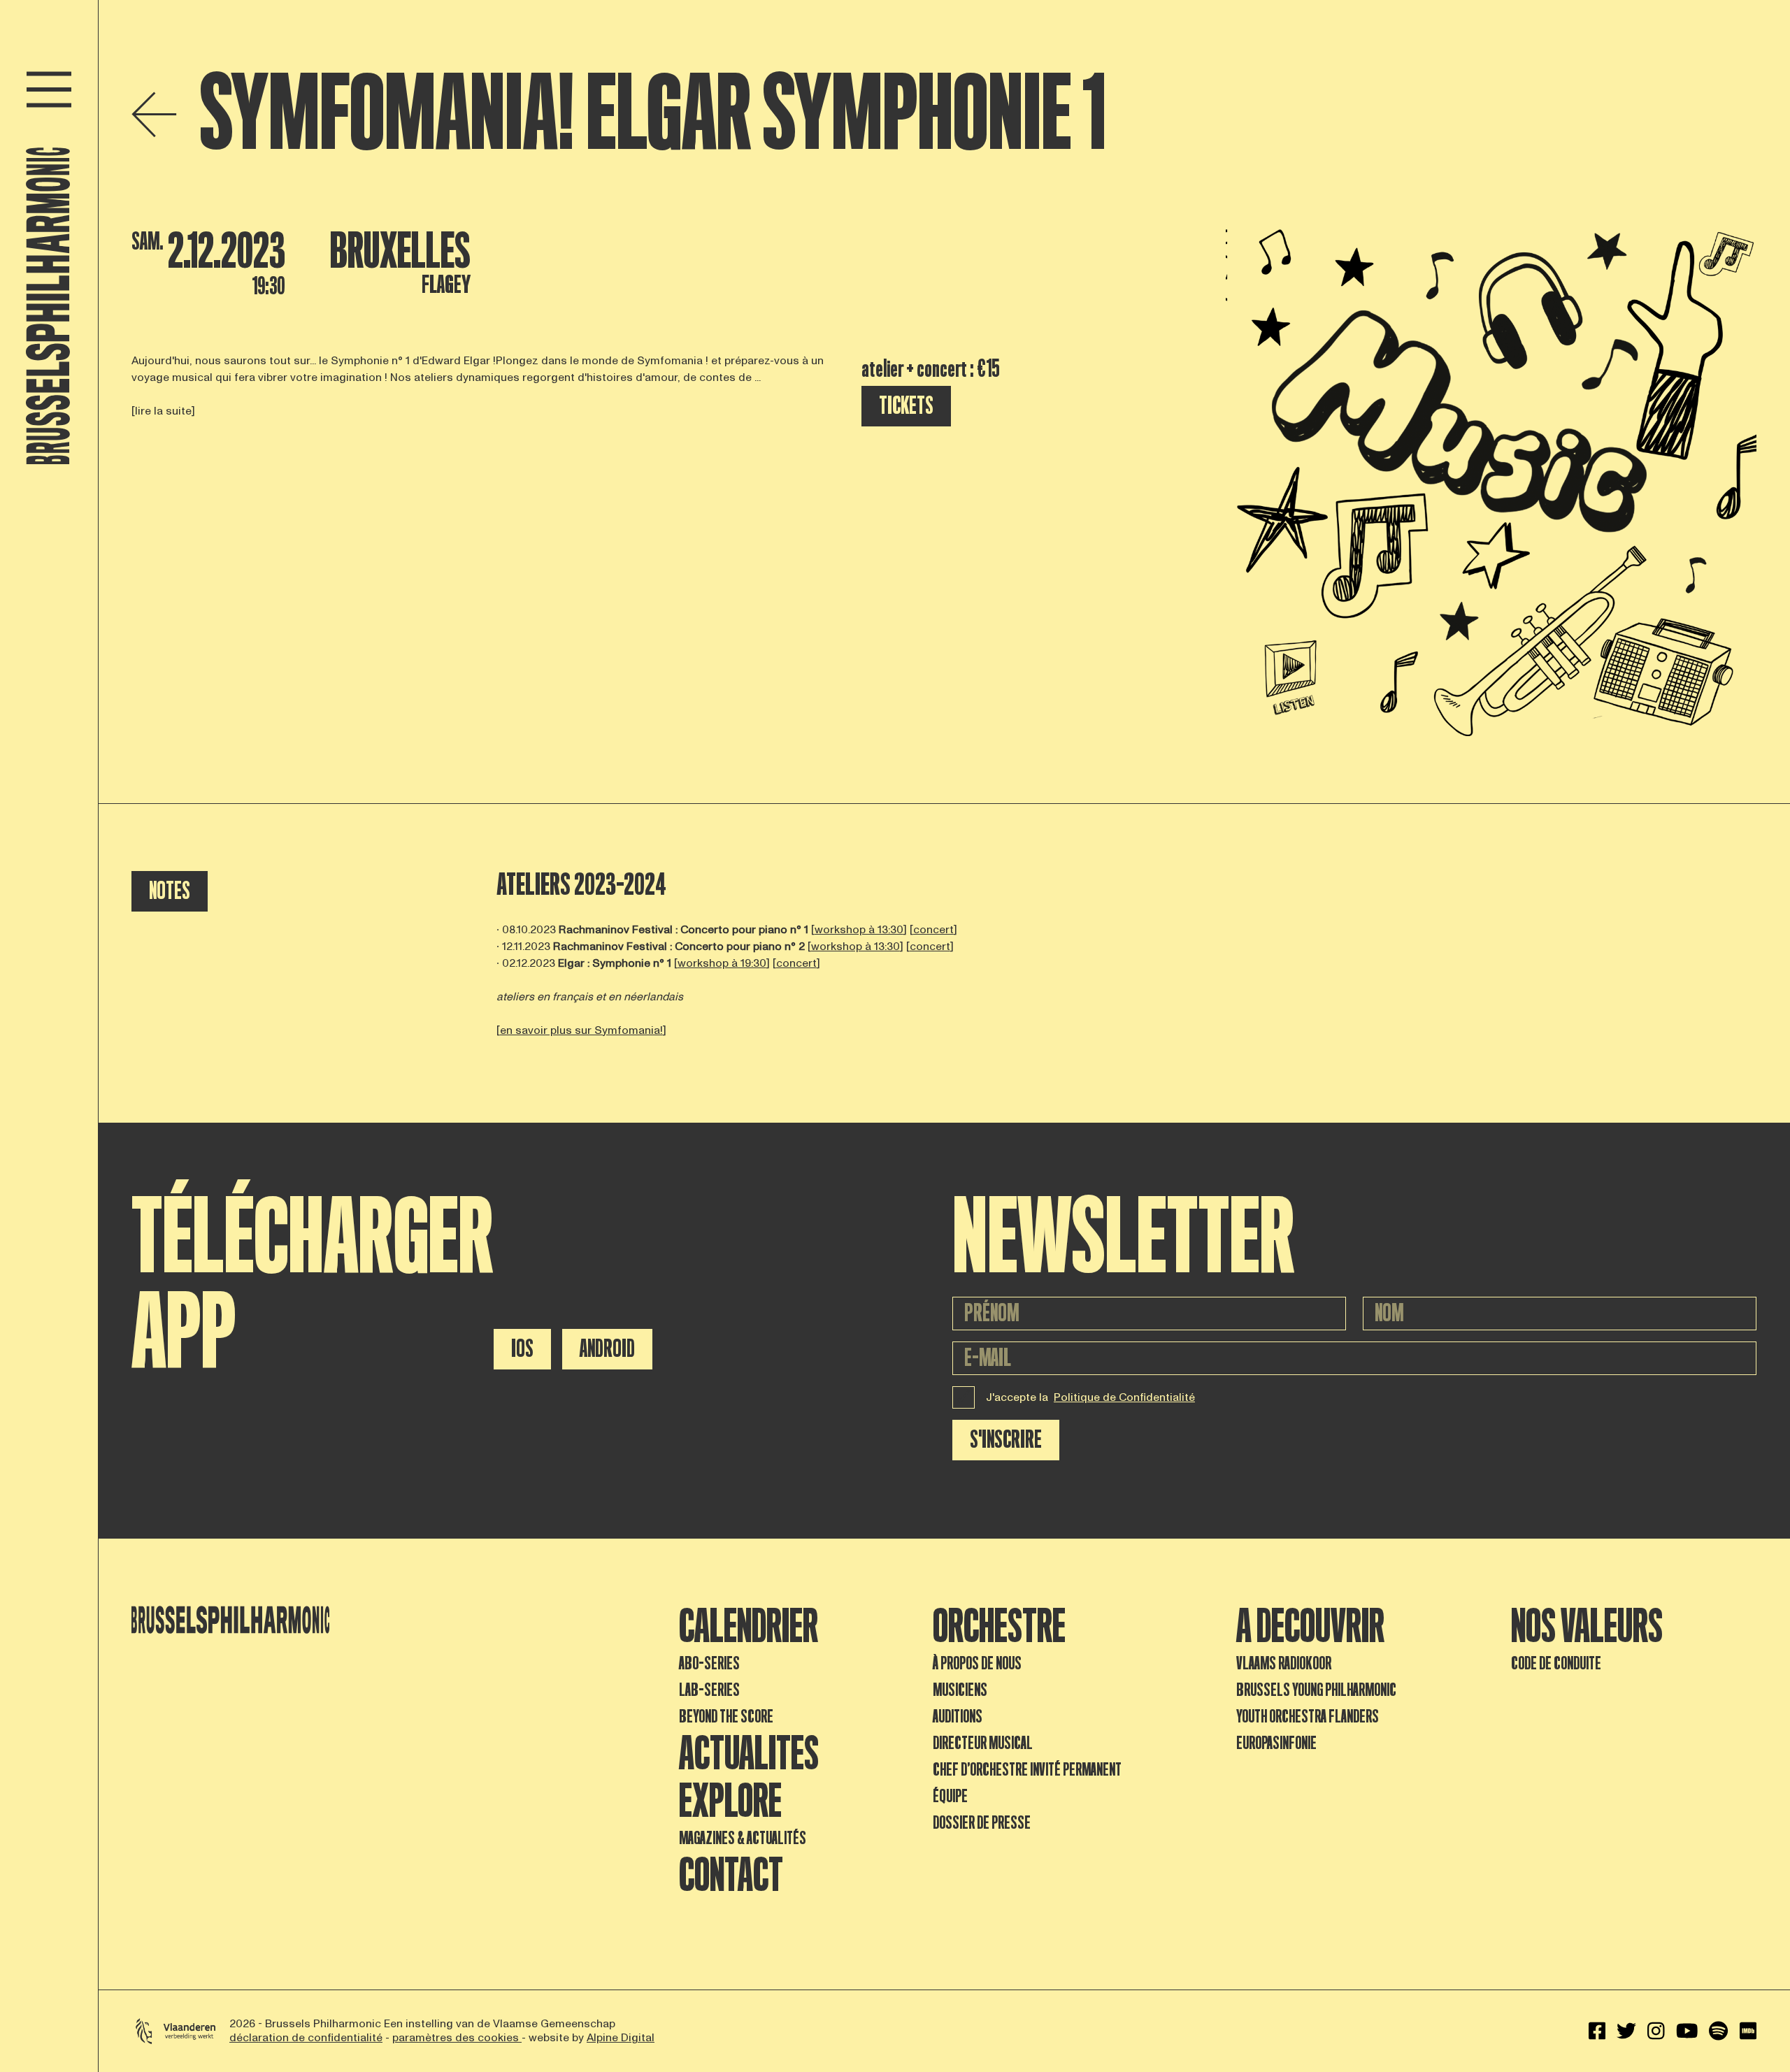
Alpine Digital (621, 2038)
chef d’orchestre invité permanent (1027, 1770)
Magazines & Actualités (743, 1838)
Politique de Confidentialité (1124, 1397)
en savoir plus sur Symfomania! (581, 1030)
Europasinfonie (1276, 1743)
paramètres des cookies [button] (457, 2038)
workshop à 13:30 (859, 930)
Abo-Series (709, 1663)
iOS (522, 1349)
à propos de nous (977, 1663)
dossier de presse (982, 1823)
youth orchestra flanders (1308, 1717)
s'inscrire (1006, 1440)
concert (933, 930)
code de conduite (1556, 1663)
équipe (950, 1796)
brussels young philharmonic (1316, 1690)
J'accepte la (1090, 1397)
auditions (958, 1717)
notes (170, 891)
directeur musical (983, 1743)
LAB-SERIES (709, 1690)
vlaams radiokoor (1284, 1663)
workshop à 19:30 (722, 963)
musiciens (960, 1690)
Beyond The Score (726, 1717)
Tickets (906, 406)
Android (607, 1349)
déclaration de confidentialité (306, 2038)
